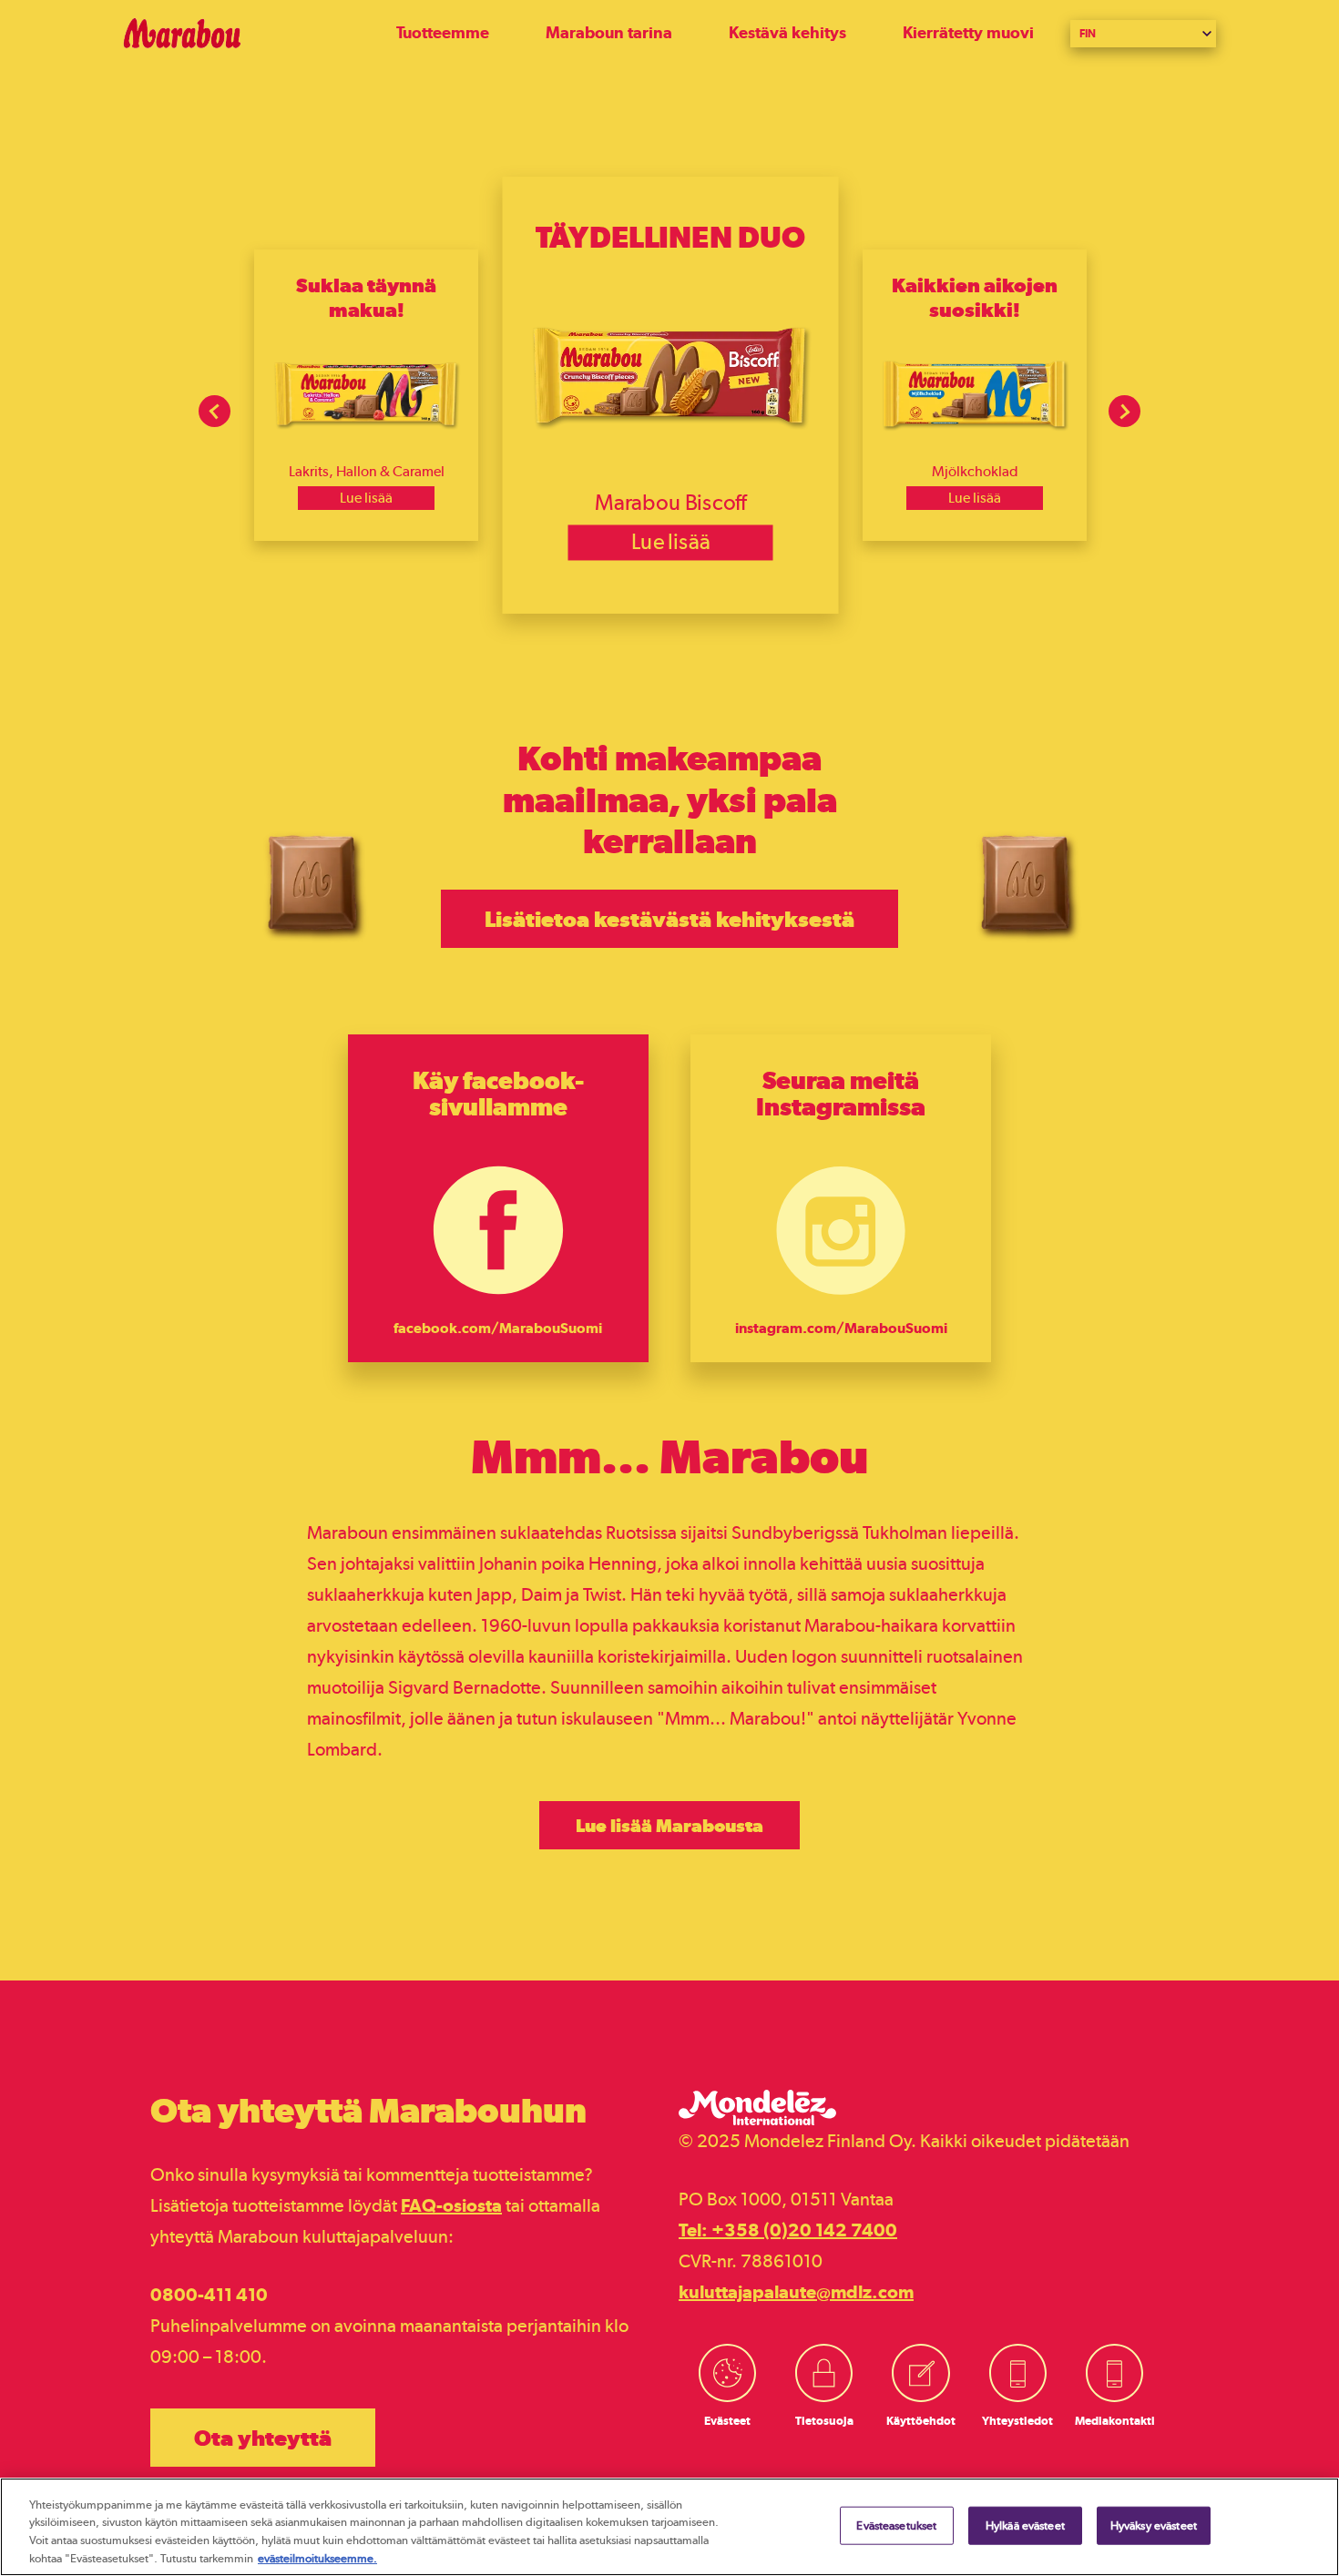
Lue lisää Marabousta (669, 1825)
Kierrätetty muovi (968, 32)
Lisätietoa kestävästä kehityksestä (669, 919)
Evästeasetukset (896, 2525)
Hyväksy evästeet (1154, 2525)
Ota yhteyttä (263, 2438)
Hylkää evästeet (1025, 2525)
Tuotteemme (443, 32)
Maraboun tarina (609, 32)
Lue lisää (366, 498)
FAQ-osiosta (451, 2205)
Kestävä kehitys (787, 32)
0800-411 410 (209, 2295)
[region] (669, 2527)
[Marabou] (260, 33)
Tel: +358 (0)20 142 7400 (788, 2230)
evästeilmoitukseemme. (317, 2557)
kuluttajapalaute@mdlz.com (796, 2292)
